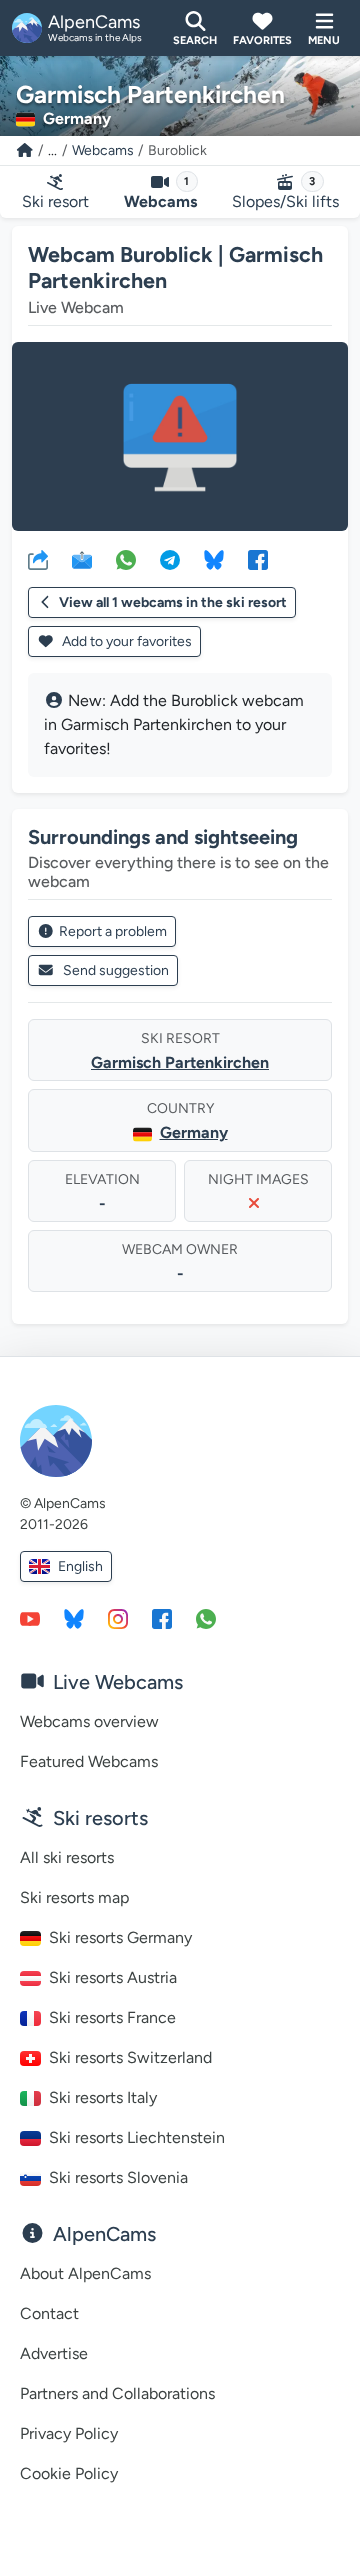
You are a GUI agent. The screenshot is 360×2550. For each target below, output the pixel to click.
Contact (49, 2313)
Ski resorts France (112, 2017)
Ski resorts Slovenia (118, 2177)
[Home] (25, 150)
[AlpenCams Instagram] (118, 1618)
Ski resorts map (74, 1897)
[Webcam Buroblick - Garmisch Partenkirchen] (180, 436)
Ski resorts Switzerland (130, 2057)
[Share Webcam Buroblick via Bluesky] (214, 559)
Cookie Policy (69, 2473)
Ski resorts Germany (120, 1937)
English (80, 1566)
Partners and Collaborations (117, 2393)
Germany (194, 1132)
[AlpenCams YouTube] (30, 1618)
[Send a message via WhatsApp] (206, 1618)
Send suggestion (116, 970)
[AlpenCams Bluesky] (74, 1618)
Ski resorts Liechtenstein (137, 2137)
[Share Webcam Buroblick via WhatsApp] (126, 559)
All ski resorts (67, 1857)
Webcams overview (89, 1721)
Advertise (54, 2353)
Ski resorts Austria (113, 1977)
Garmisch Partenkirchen (180, 1062)
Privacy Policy (69, 2433)
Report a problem (113, 931)
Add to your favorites (125, 641)
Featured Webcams (89, 1761)
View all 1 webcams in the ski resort (173, 602)
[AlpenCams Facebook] (162, 1618)
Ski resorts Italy (103, 2097)
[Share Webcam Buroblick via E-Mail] (82, 559)
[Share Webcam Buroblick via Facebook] (258, 559)
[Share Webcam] (38, 559)
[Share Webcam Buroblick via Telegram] (170, 559)
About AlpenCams (85, 2273)
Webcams (103, 150)
